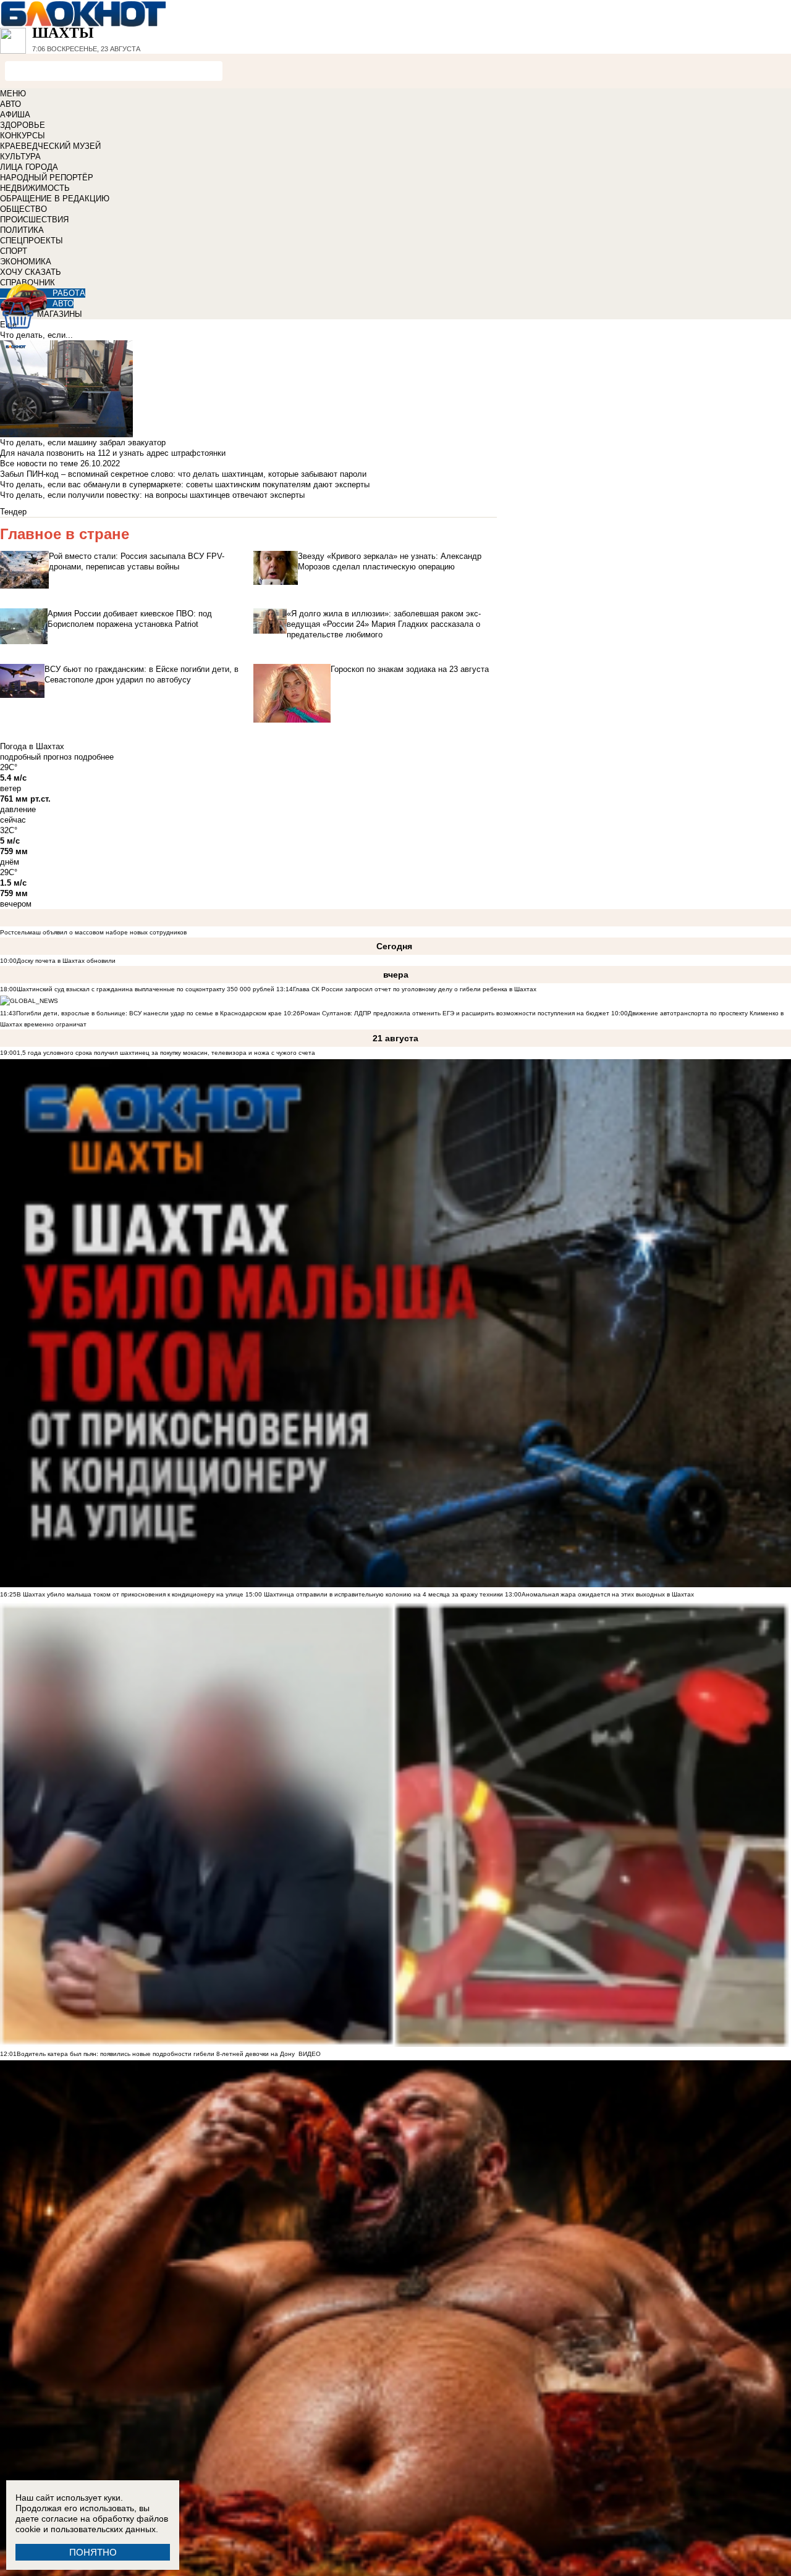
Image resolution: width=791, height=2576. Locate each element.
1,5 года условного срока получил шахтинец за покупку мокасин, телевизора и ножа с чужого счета (166, 1053)
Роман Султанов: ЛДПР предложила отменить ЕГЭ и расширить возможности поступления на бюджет (455, 1013)
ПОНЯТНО (93, 2552)
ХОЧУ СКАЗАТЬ (31, 272)
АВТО (11, 104)
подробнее (94, 757)
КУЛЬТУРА (20, 157)
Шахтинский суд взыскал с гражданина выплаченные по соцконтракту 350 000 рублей (146, 989)
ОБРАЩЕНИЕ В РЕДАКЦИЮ (55, 199)
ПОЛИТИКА (22, 230)
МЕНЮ (13, 94)
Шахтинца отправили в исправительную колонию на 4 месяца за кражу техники (383, 1594)
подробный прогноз (36, 757)
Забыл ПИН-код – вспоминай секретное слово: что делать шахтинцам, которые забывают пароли (183, 474)
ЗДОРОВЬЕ (23, 125)
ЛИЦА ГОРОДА (29, 167)
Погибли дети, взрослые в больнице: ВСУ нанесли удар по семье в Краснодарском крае (150, 1013)
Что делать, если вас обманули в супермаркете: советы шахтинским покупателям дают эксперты (185, 485)
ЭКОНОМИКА (26, 262)
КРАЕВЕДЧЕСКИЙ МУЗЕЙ (50, 146)
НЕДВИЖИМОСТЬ (35, 188)
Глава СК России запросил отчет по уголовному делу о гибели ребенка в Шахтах (415, 989)
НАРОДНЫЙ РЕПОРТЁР (47, 178)
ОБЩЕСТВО (23, 209)
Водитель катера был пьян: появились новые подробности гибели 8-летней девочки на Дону (156, 2054)
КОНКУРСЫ (23, 136)
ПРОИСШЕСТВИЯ (34, 220)
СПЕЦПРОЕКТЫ (32, 241)
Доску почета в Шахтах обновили (66, 961)
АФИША (15, 115)
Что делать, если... (36, 335)
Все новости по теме (39, 464)
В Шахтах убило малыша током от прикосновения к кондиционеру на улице (130, 1594)
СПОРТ (14, 251)
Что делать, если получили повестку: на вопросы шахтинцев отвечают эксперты (152, 495)
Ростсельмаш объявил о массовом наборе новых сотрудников (93, 932)
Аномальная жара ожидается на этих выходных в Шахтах (608, 1594)
